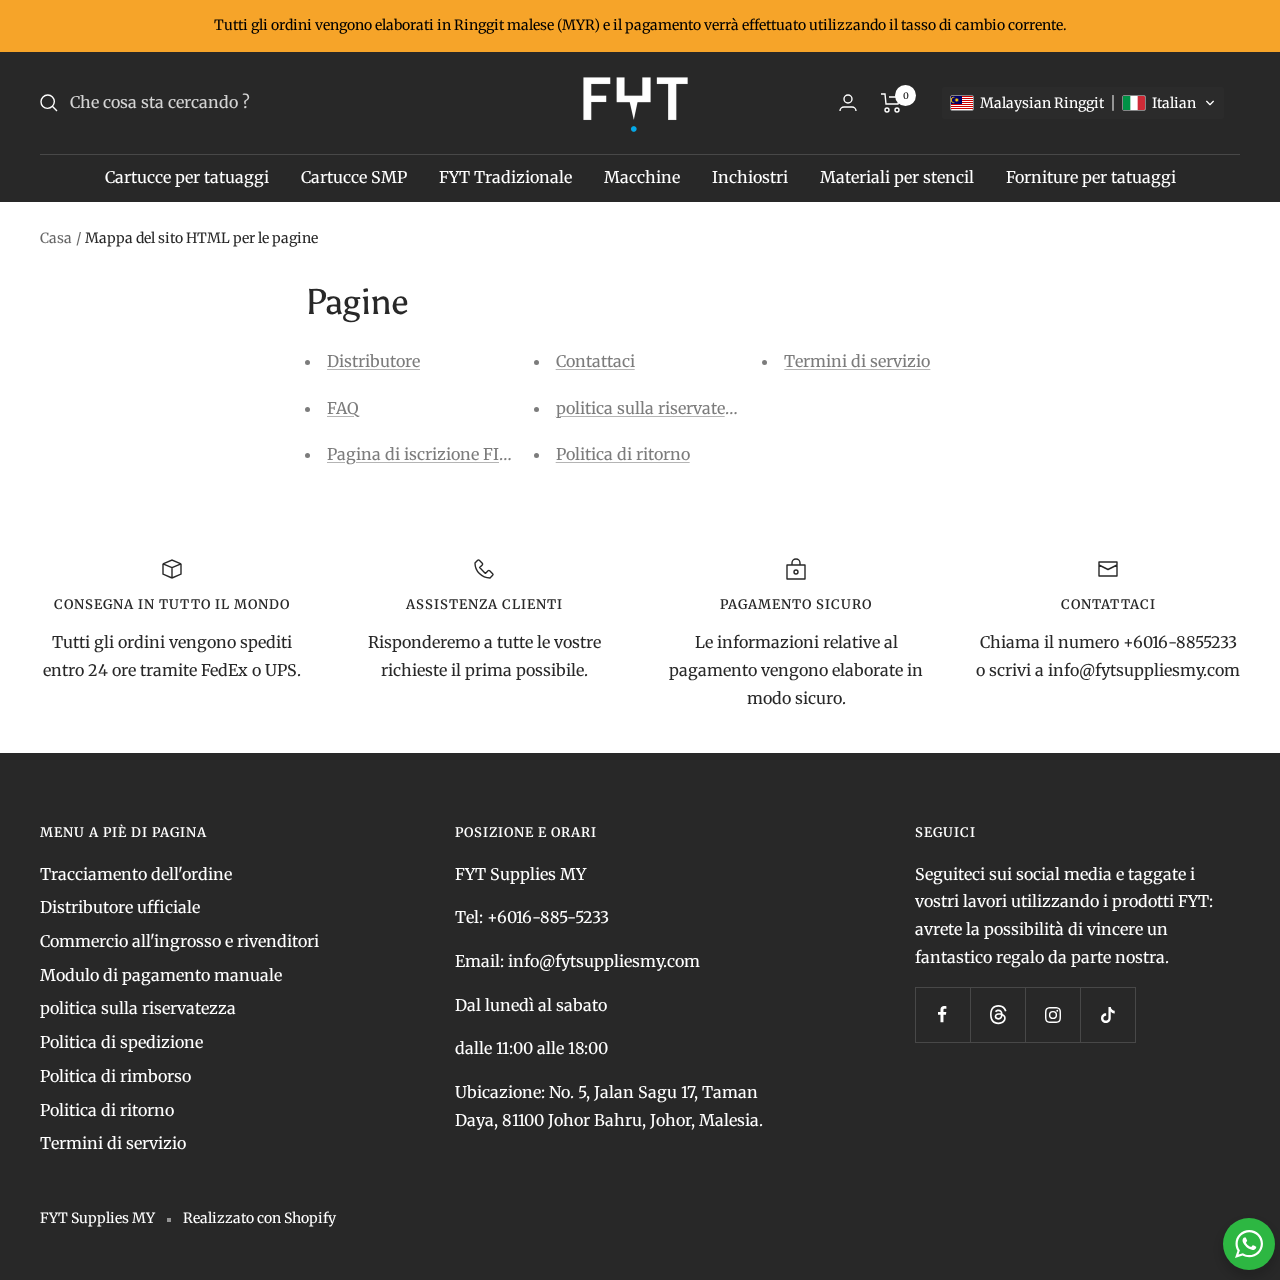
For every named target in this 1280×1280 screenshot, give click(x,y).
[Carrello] (891, 103)
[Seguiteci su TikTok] (1107, 1014)
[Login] (848, 102)
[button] (1083, 103)
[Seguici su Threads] (997, 1014)
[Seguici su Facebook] (942, 1014)
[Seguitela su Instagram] (1052, 1014)
